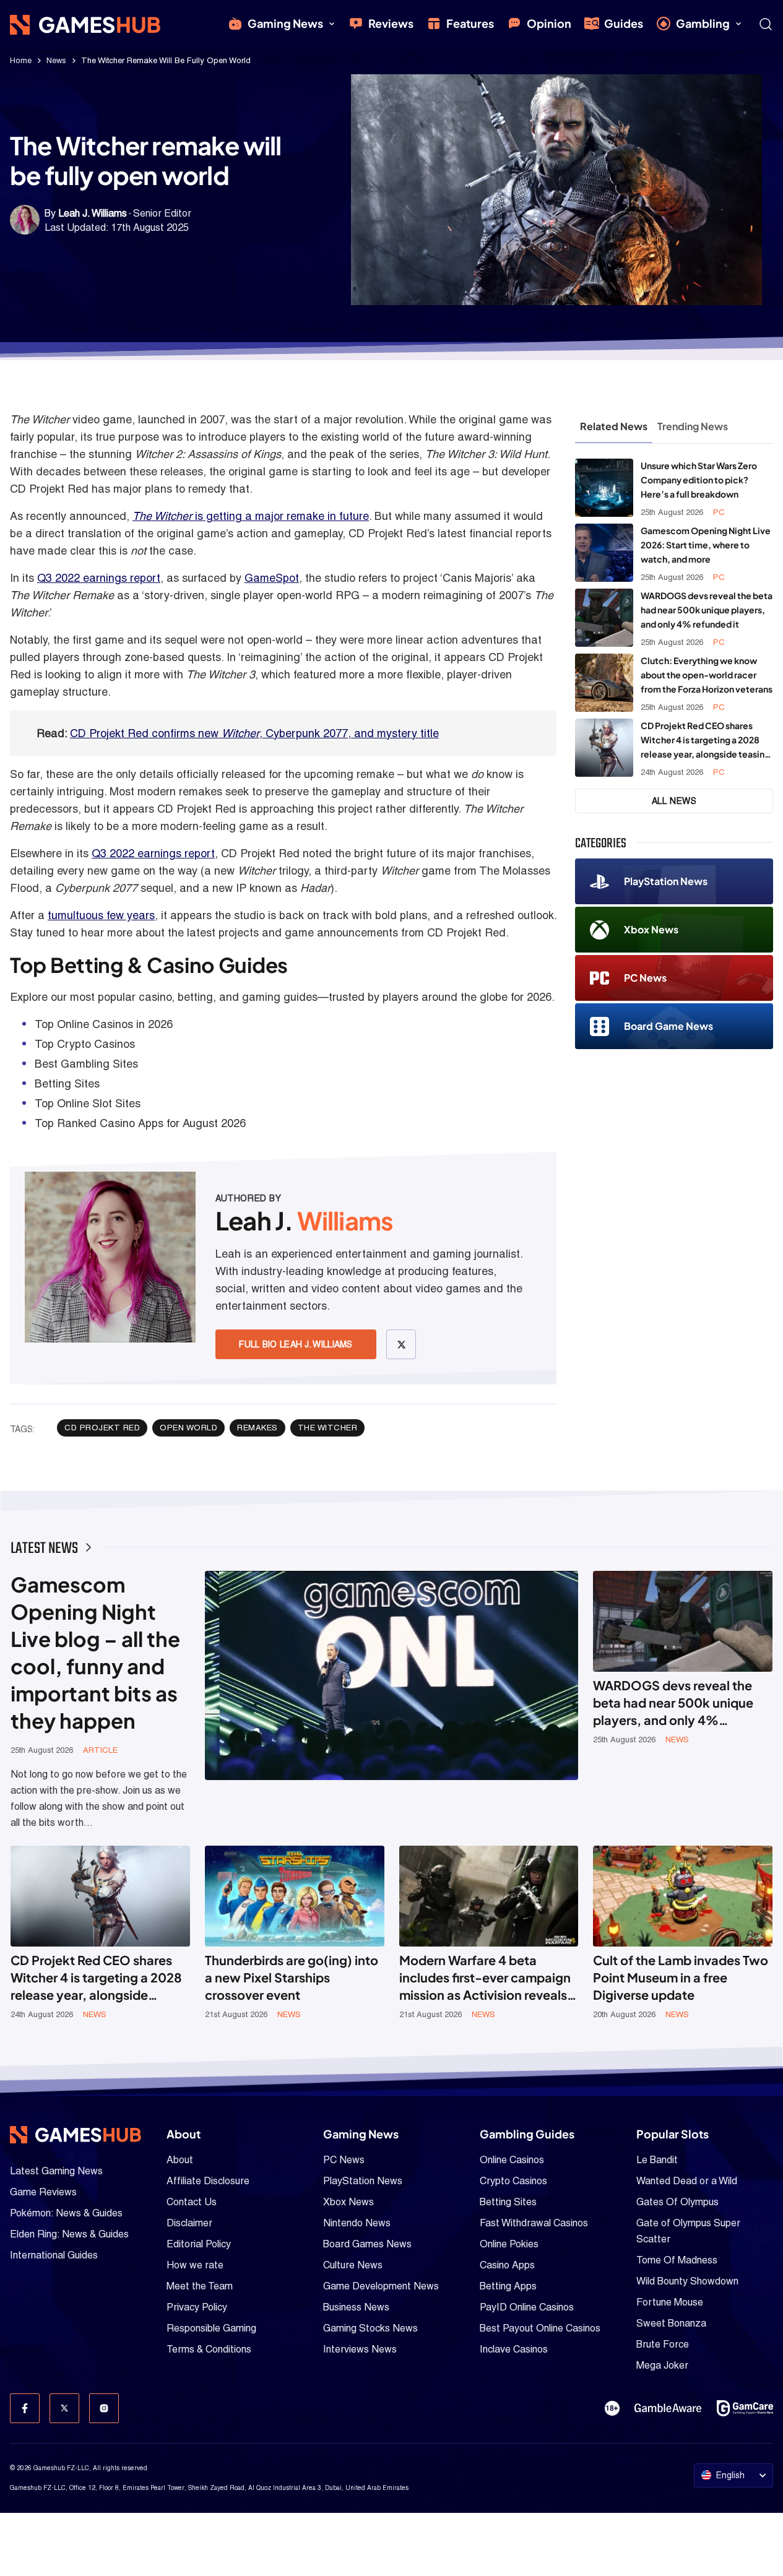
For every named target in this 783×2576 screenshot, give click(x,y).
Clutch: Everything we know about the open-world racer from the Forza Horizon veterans (707, 675)
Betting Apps (508, 2286)
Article (100, 1750)
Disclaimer (189, 2223)
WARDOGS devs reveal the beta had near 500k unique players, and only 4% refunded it (707, 610)
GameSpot (272, 578)
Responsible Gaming (211, 2328)
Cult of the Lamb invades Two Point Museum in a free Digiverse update (681, 1977)
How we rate (195, 2265)
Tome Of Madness (677, 2260)
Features (470, 23)
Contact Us (192, 2202)
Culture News (353, 2265)
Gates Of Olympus (677, 2202)
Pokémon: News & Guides (66, 2213)
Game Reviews (43, 2192)
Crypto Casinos (513, 2181)
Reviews (391, 23)
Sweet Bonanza (671, 2323)
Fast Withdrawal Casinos (534, 2223)
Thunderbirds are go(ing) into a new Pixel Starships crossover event (292, 1977)
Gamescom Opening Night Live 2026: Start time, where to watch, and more (706, 545)
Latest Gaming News (56, 2171)
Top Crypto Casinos (85, 1044)
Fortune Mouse (670, 2302)
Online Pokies (509, 2244)
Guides (624, 23)
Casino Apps (507, 2265)
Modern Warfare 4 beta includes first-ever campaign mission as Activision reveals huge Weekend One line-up (485, 1978)
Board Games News (367, 2244)
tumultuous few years (101, 915)
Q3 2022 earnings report (99, 578)
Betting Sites (67, 1083)
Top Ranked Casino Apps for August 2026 (140, 1123)
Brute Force (663, 2344)
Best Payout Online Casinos (540, 2328)
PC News (645, 978)
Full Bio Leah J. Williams (296, 1344)
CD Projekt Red (102, 1428)
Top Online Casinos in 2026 (104, 1024)
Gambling (703, 23)
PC (719, 512)
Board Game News (668, 1026)
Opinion (549, 23)
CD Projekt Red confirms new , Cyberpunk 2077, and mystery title (254, 733)
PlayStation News (666, 881)
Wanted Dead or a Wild (687, 2181)
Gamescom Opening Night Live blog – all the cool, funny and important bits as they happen (95, 1652)
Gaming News (285, 23)
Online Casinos (512, 2160)
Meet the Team (200, 2286)
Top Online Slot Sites (88, 1103)
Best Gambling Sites (86, 1064)
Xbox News (651, 929)
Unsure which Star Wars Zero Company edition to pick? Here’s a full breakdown (699, 480)
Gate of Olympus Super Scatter (688, 2231)
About (180, 2160)
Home (21, 60)
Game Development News (381, 2286)
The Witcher (328, 1428)
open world (188, 1428)
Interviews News (360, 2349)
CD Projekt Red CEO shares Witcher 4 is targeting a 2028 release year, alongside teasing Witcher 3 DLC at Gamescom (705, 741)
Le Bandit (657, 2160)
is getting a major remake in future (251, 516)
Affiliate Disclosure (208, 2181)
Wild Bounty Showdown (687, 2281)
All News (674, 801)
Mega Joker (662, 2365)
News (56, 60)
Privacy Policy (197, 2307)
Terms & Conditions (209, 2349)
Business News (356, 2307)
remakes (257, 1428)
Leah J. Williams (93, 213)
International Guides (54, 2255)
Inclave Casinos (514, 2349)
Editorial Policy (199, 2244)
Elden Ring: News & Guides (69, 2234)
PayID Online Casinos (527, 2307)
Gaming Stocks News (370, 2328)
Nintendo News (357, 2223)
